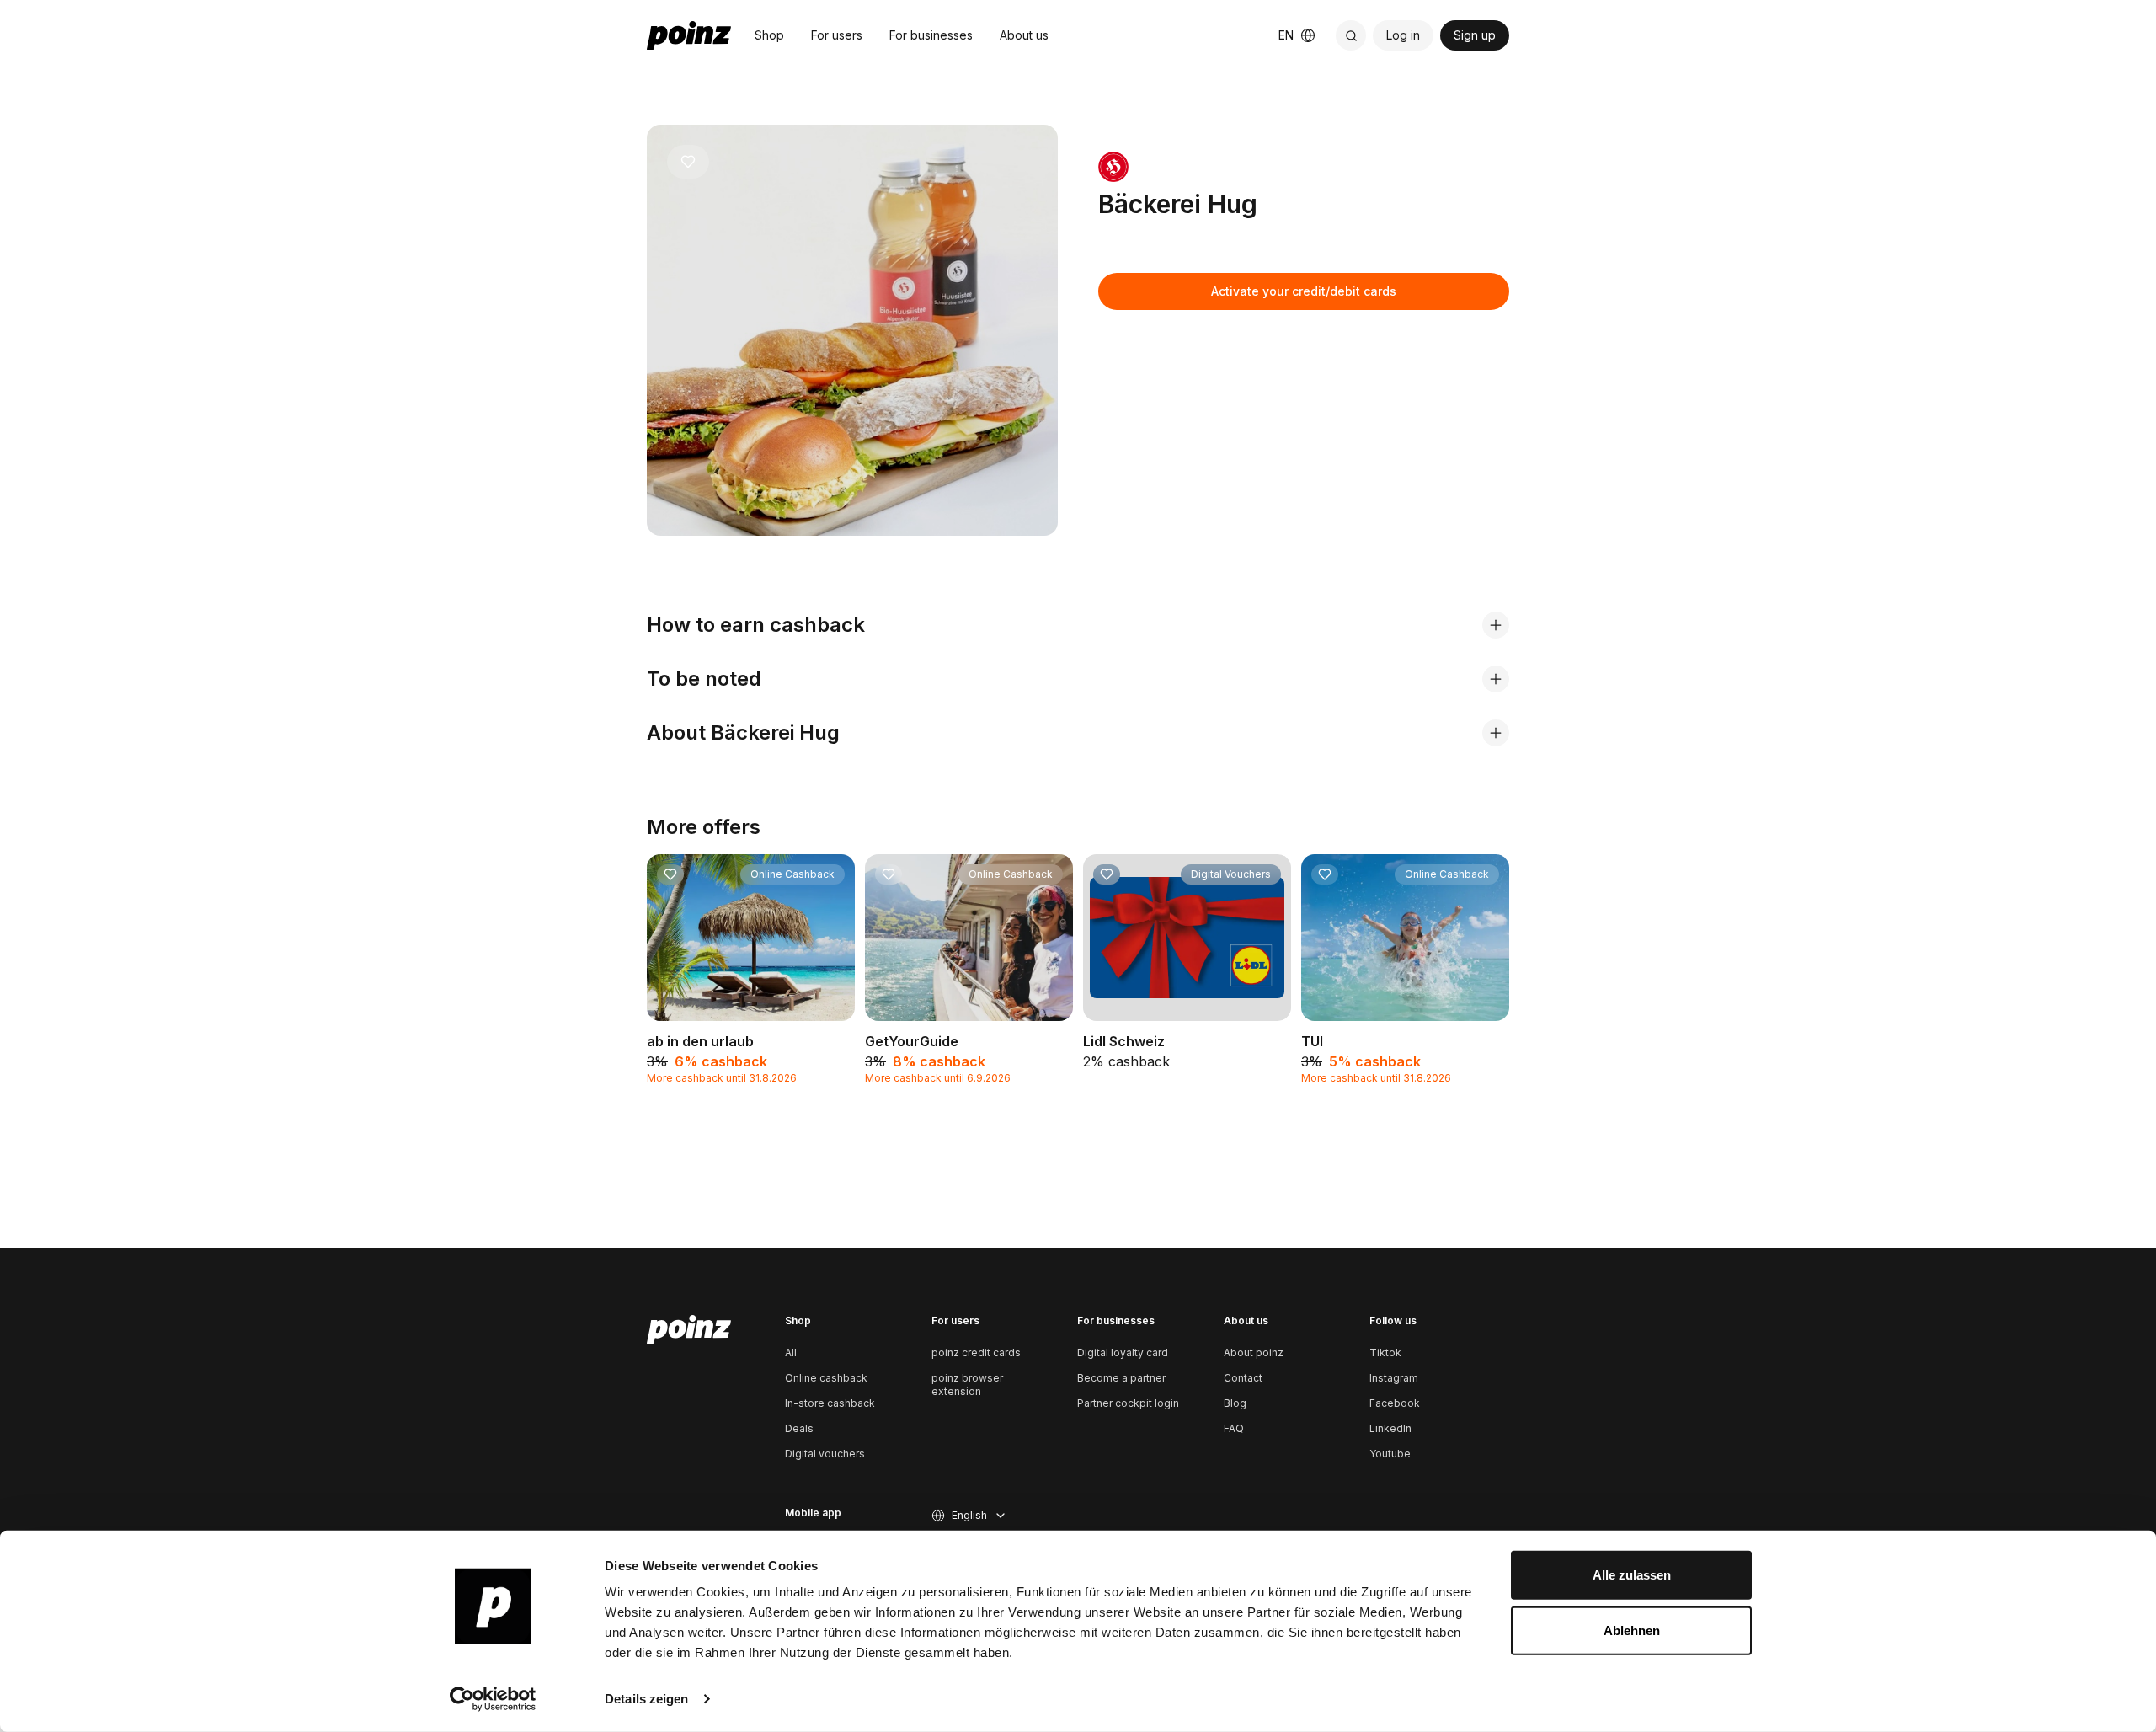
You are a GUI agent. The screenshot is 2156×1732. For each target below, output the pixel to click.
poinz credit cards (976, 1352)
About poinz (1254, 1352)
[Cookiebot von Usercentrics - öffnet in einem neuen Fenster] (493, 1699)
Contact (1243, 1378)
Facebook (1395, 1403)
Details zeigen (646, 1699)
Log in (1403, 35)
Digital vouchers (825, 1454)
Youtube (1390, 1454)
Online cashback (826, 1378)
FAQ (1234, 1428)
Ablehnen (1632, 1630)
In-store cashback (830, 1403)
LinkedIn (1390, 1428)
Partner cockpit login (1128, 1403)
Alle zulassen (1632, 1575)
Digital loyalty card (1123, 1352)
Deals (799, 1428)
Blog (1235, 1403)
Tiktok (1385, 1352)
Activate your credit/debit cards (1304, 291)
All (791, 1352)
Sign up (1475, 35)
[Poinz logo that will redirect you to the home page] (689, 1329)
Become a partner (1121, 1378)
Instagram (1394, 1378)
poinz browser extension (967, 1385)
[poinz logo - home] (689, 35)
